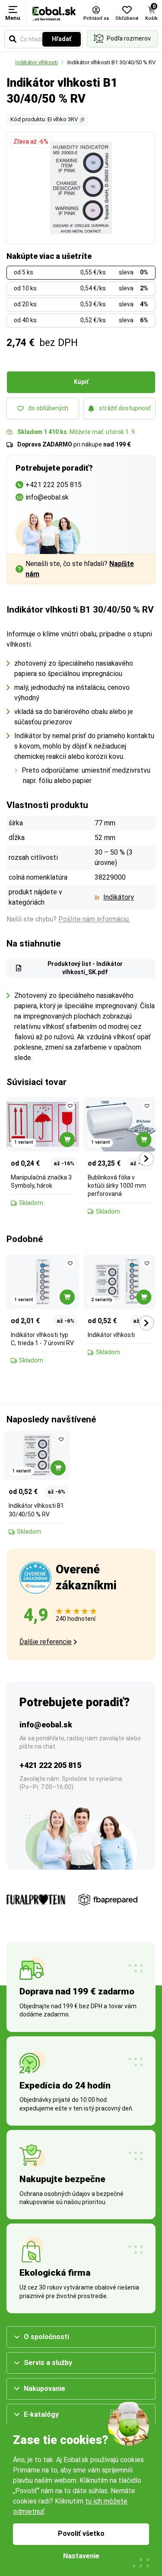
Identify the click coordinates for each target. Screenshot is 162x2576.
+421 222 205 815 (50, 1765)
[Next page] (146, 1159)
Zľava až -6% (31, 142)
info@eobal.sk (46, 1725)
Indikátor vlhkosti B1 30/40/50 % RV (111, 62)
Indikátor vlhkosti (37, 62)
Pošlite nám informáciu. (94, 919)
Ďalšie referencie (46, 1642)
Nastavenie (81, 2556)
